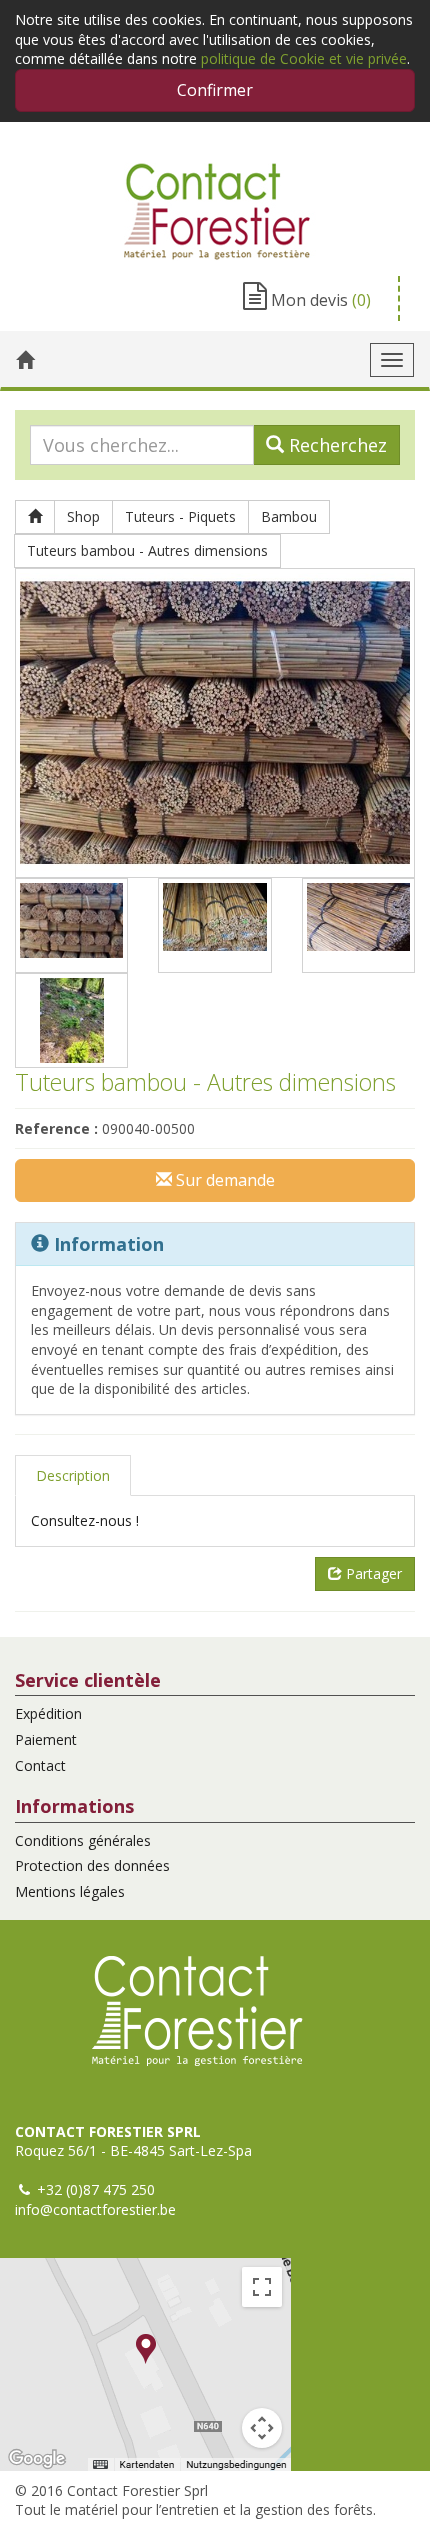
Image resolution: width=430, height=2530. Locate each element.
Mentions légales (70, 1891)
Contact (40, 1765)
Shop (83, 516)
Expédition (48, 1713)
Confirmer (215, 90)
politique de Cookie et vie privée (304, 58)
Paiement (46, 1739)
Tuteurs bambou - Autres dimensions (147, 550)
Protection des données (92, 1865)
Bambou (289, 516)
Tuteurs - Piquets (180, 516)
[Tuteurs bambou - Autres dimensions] (215, 723)
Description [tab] (73, 1475)
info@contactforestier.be (95, 2209)
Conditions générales (83, 1840)
